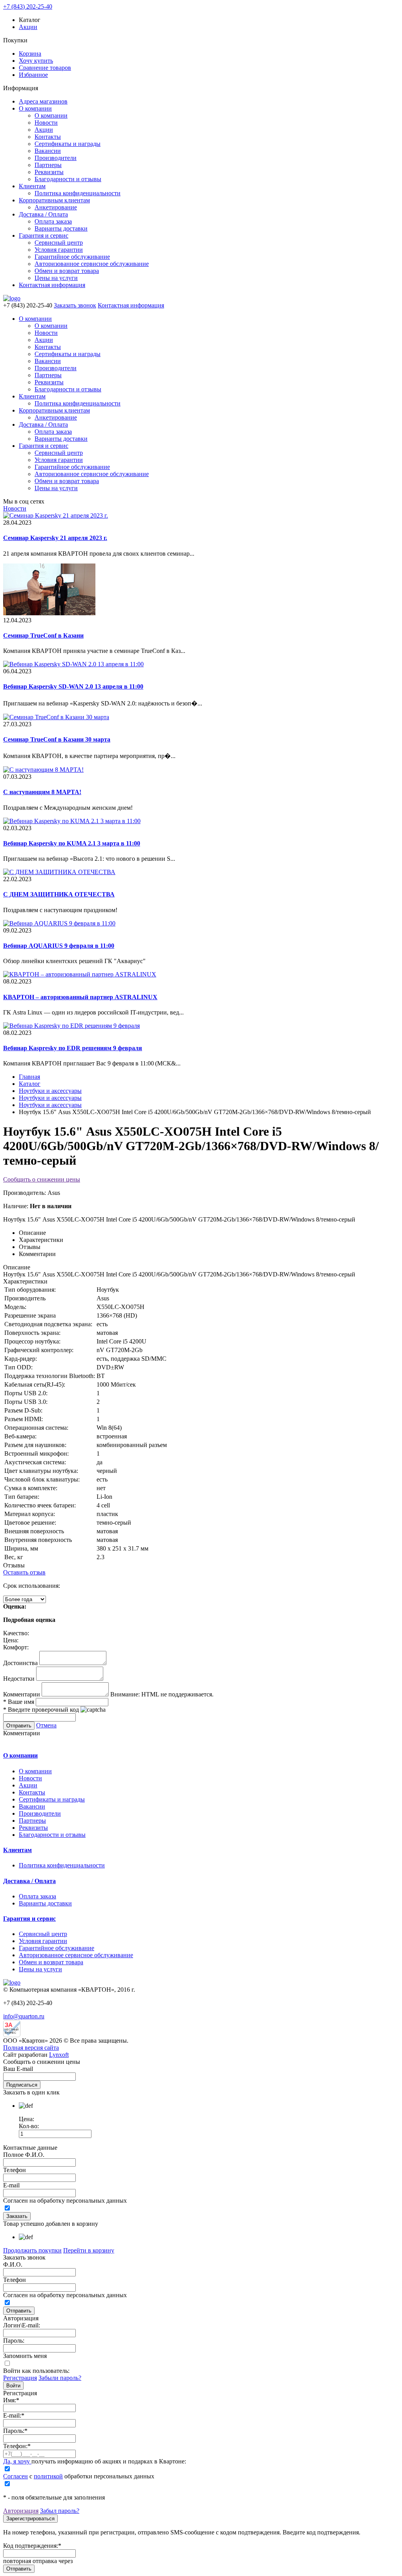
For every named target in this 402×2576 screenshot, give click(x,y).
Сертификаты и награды (68, 144)
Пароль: (14, 2341)
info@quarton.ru (24, 2016)
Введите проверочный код (41, 1710)
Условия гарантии (59, 250)
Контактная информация (52, 285)
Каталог (30, 1084)
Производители (56, 158)
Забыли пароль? (60, 2378)
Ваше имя (19, 1702)
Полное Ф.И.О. (24, 2155)
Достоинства (20, 1663)
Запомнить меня (25, 2356)
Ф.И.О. (13, 2264)
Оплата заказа (53, 221)
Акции (28, 27)
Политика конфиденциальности (78, 193)
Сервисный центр (59, 243)
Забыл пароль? (60, 2511)
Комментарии (22, 1694)
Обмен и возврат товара (67, 271)
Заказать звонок (75, 305)
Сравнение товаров (45, 68)
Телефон (15, 2170)
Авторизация (21, 2511)
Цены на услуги (56, 278)
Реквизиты (49, 172)
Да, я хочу (17, 2461)
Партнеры (48, 165)
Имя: (11, 2400)
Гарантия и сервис (44, 235)
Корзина (30, 54)
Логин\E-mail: (22, 2325)
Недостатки (19, 1679)
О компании (35, 108)
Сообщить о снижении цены (42, 1179)
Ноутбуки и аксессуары (50, 1091)
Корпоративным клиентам (54, 200)
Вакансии (48, 151)
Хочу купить (36, 61)
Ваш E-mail (18, 2069)
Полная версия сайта (31, 2048)
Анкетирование (56, 207)
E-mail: (14, 2415)
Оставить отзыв (24, 1572)
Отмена (46, 1725)
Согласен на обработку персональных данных (65, 2201)
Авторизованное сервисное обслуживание (92, 264)
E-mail (11, 2185)
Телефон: (17, 2446)
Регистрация (20, 2378)
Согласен (16, 2476)
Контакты (48, 137)
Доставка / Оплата (43, 214)
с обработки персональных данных (79, 2476)
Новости (46, 123)
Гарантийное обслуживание (72, 257)
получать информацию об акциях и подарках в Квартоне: (95, 2461)
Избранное (33, 75)
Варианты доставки (61, 228)
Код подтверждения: (32, 2546)
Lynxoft (59, 2055)
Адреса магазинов (43, 101)
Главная (29, 1077)
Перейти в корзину (89, 2250)
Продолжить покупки (32, 2250)
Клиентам (32, 186)
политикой (48, 2476)
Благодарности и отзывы (68, 179)
